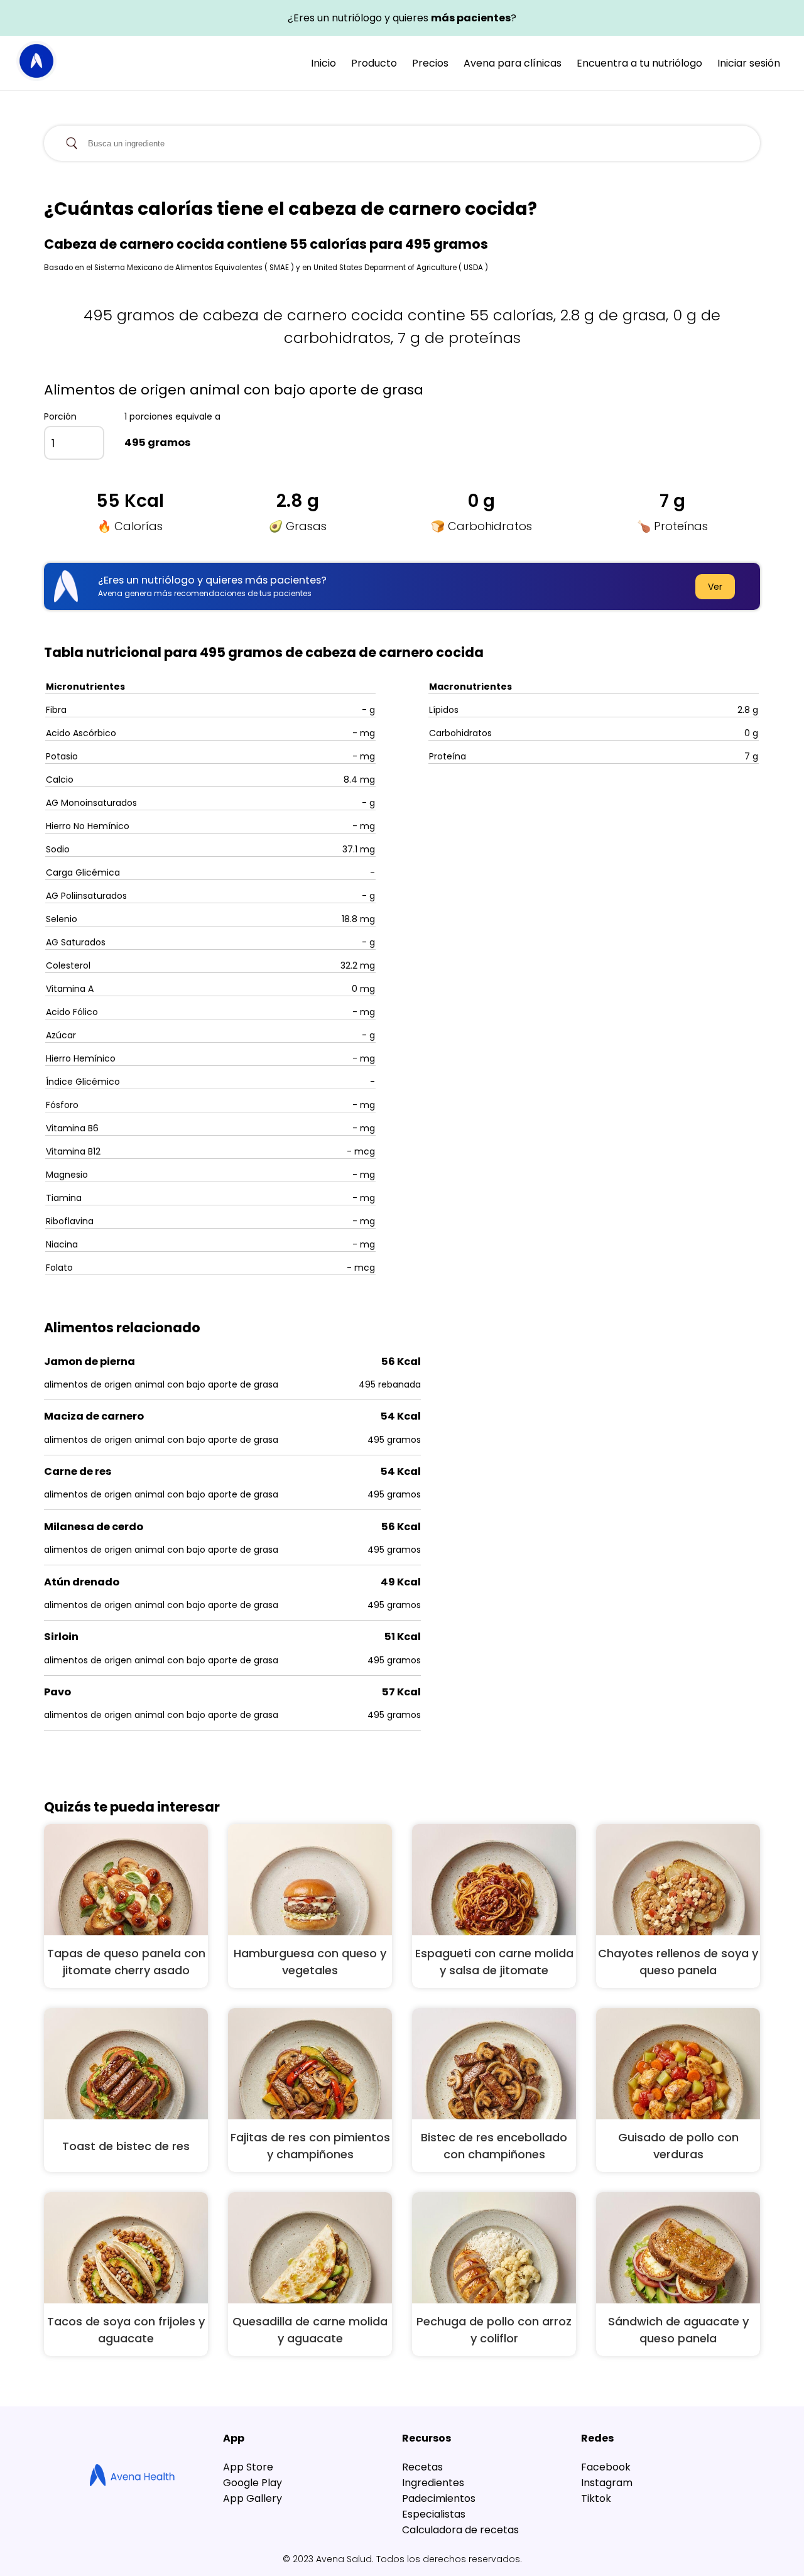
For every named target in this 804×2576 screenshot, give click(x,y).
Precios (430, 63)
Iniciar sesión (749, 63)
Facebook (606, 2467)
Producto (374, 63)
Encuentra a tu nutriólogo (639, 63)
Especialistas (434, 2514)
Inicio (323, 63)
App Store (248, 2467)
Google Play (253, 2483)
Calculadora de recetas (460, 2530)
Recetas (422, 2467)
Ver (715, 587)
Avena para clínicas (513, 63)
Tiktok (596, 2498)
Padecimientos (439, 2498)
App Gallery (253, 2498)
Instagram (607, 2483)
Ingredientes (433, 2483)
